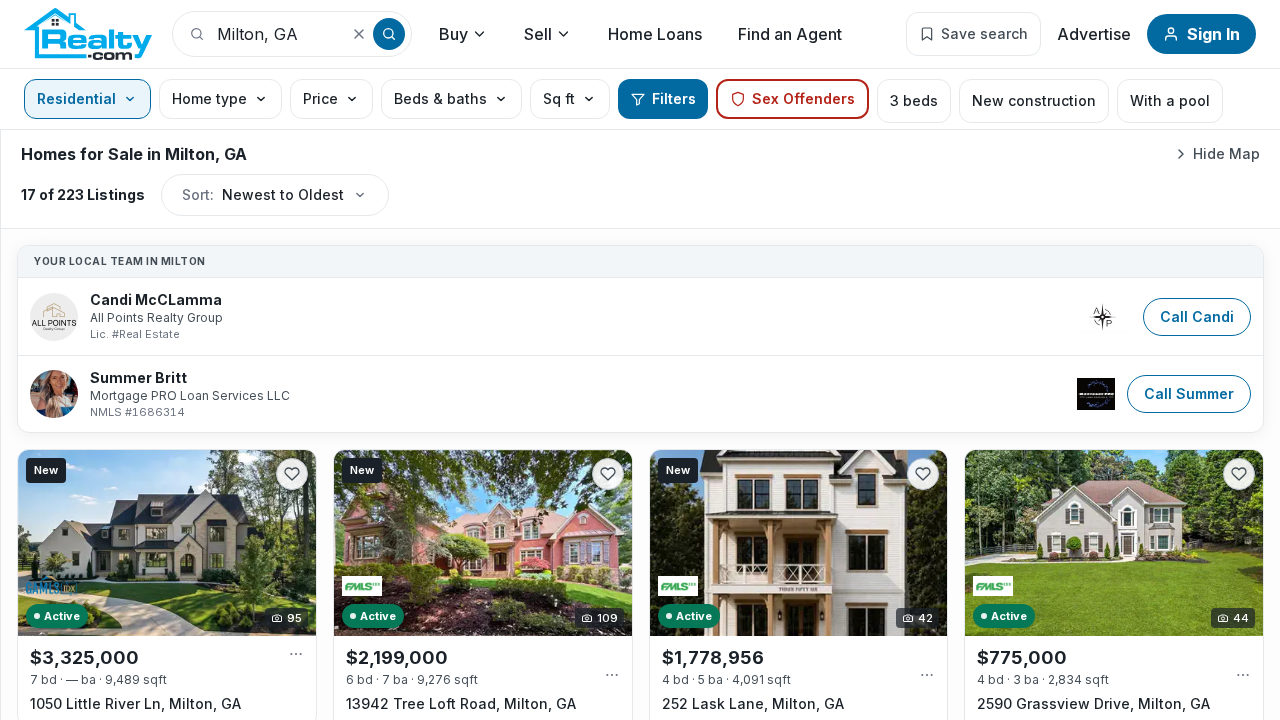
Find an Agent (790, 34)
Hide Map (1226, 153)
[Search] (389, 34)
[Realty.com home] (88, 34)
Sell (538, 34)
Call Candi (1197, 316)
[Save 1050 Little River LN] (292, 474)
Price (320, 98)
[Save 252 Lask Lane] (923, 474)
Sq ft (559, 98)
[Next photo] (292, 543)
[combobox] (275, 34)
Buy (453, 34)
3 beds (914, 100)
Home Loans (655, 34)
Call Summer (1189, 393)
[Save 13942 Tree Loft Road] (608, 474)
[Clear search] (359, 34)
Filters (674, 98)
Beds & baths (440, 98)
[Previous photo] (42, 543)
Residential (76, 98)
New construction (1034, 100)
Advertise (1094, 34)
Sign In (1213, 34)
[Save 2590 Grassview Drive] (1239, 474)
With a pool (1170, 100)
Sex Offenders (803, 98)
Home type (209, 98)
